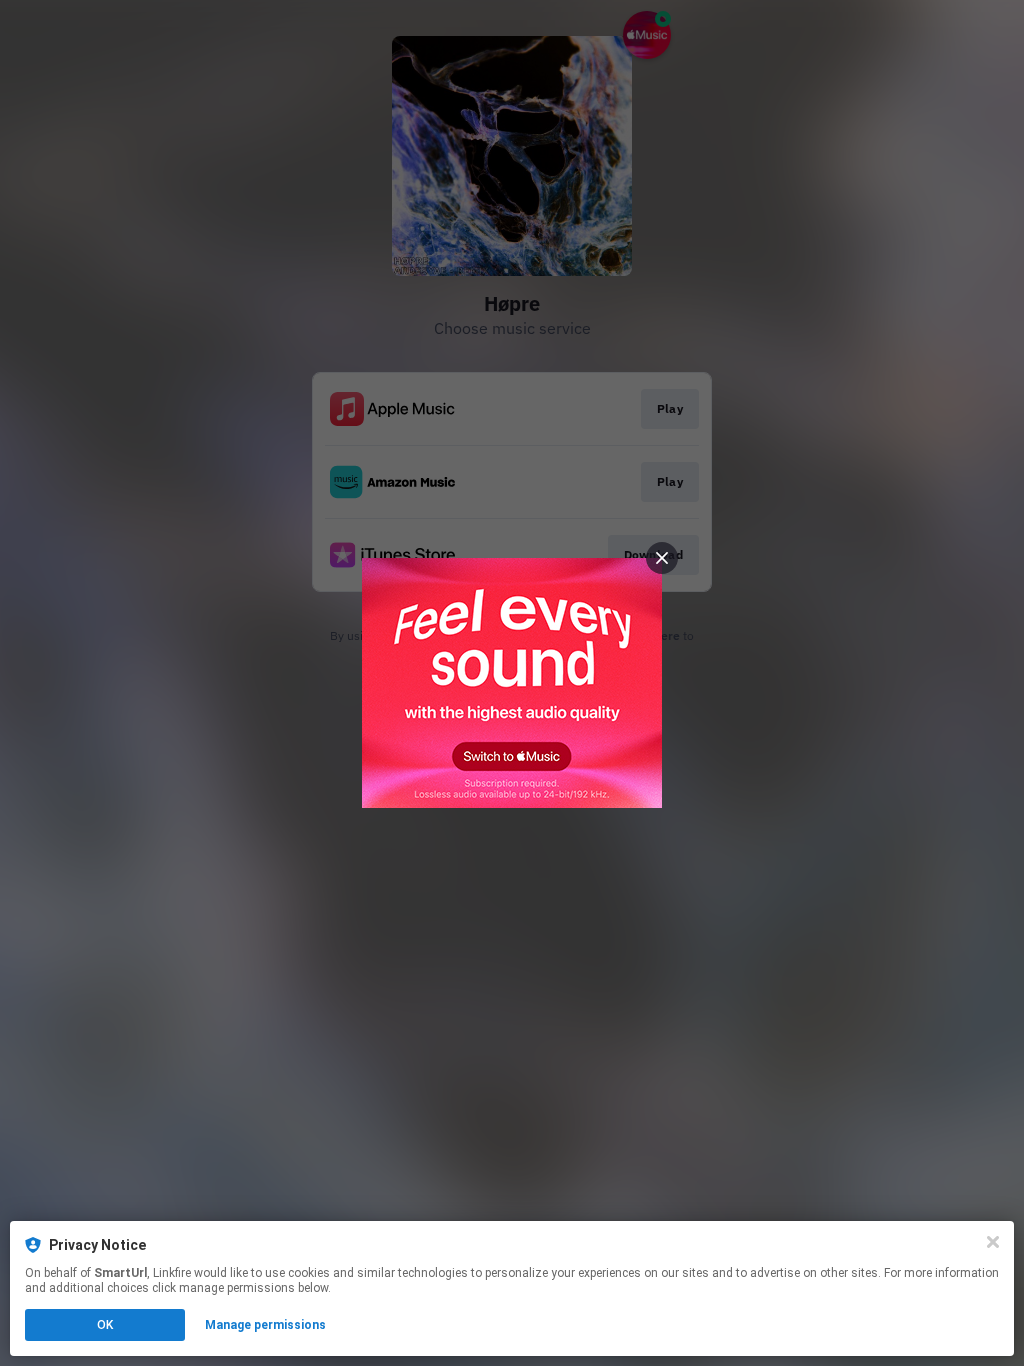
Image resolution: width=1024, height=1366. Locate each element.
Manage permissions (265, 1325)
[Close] (993, 1242)
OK (105, 1325)
